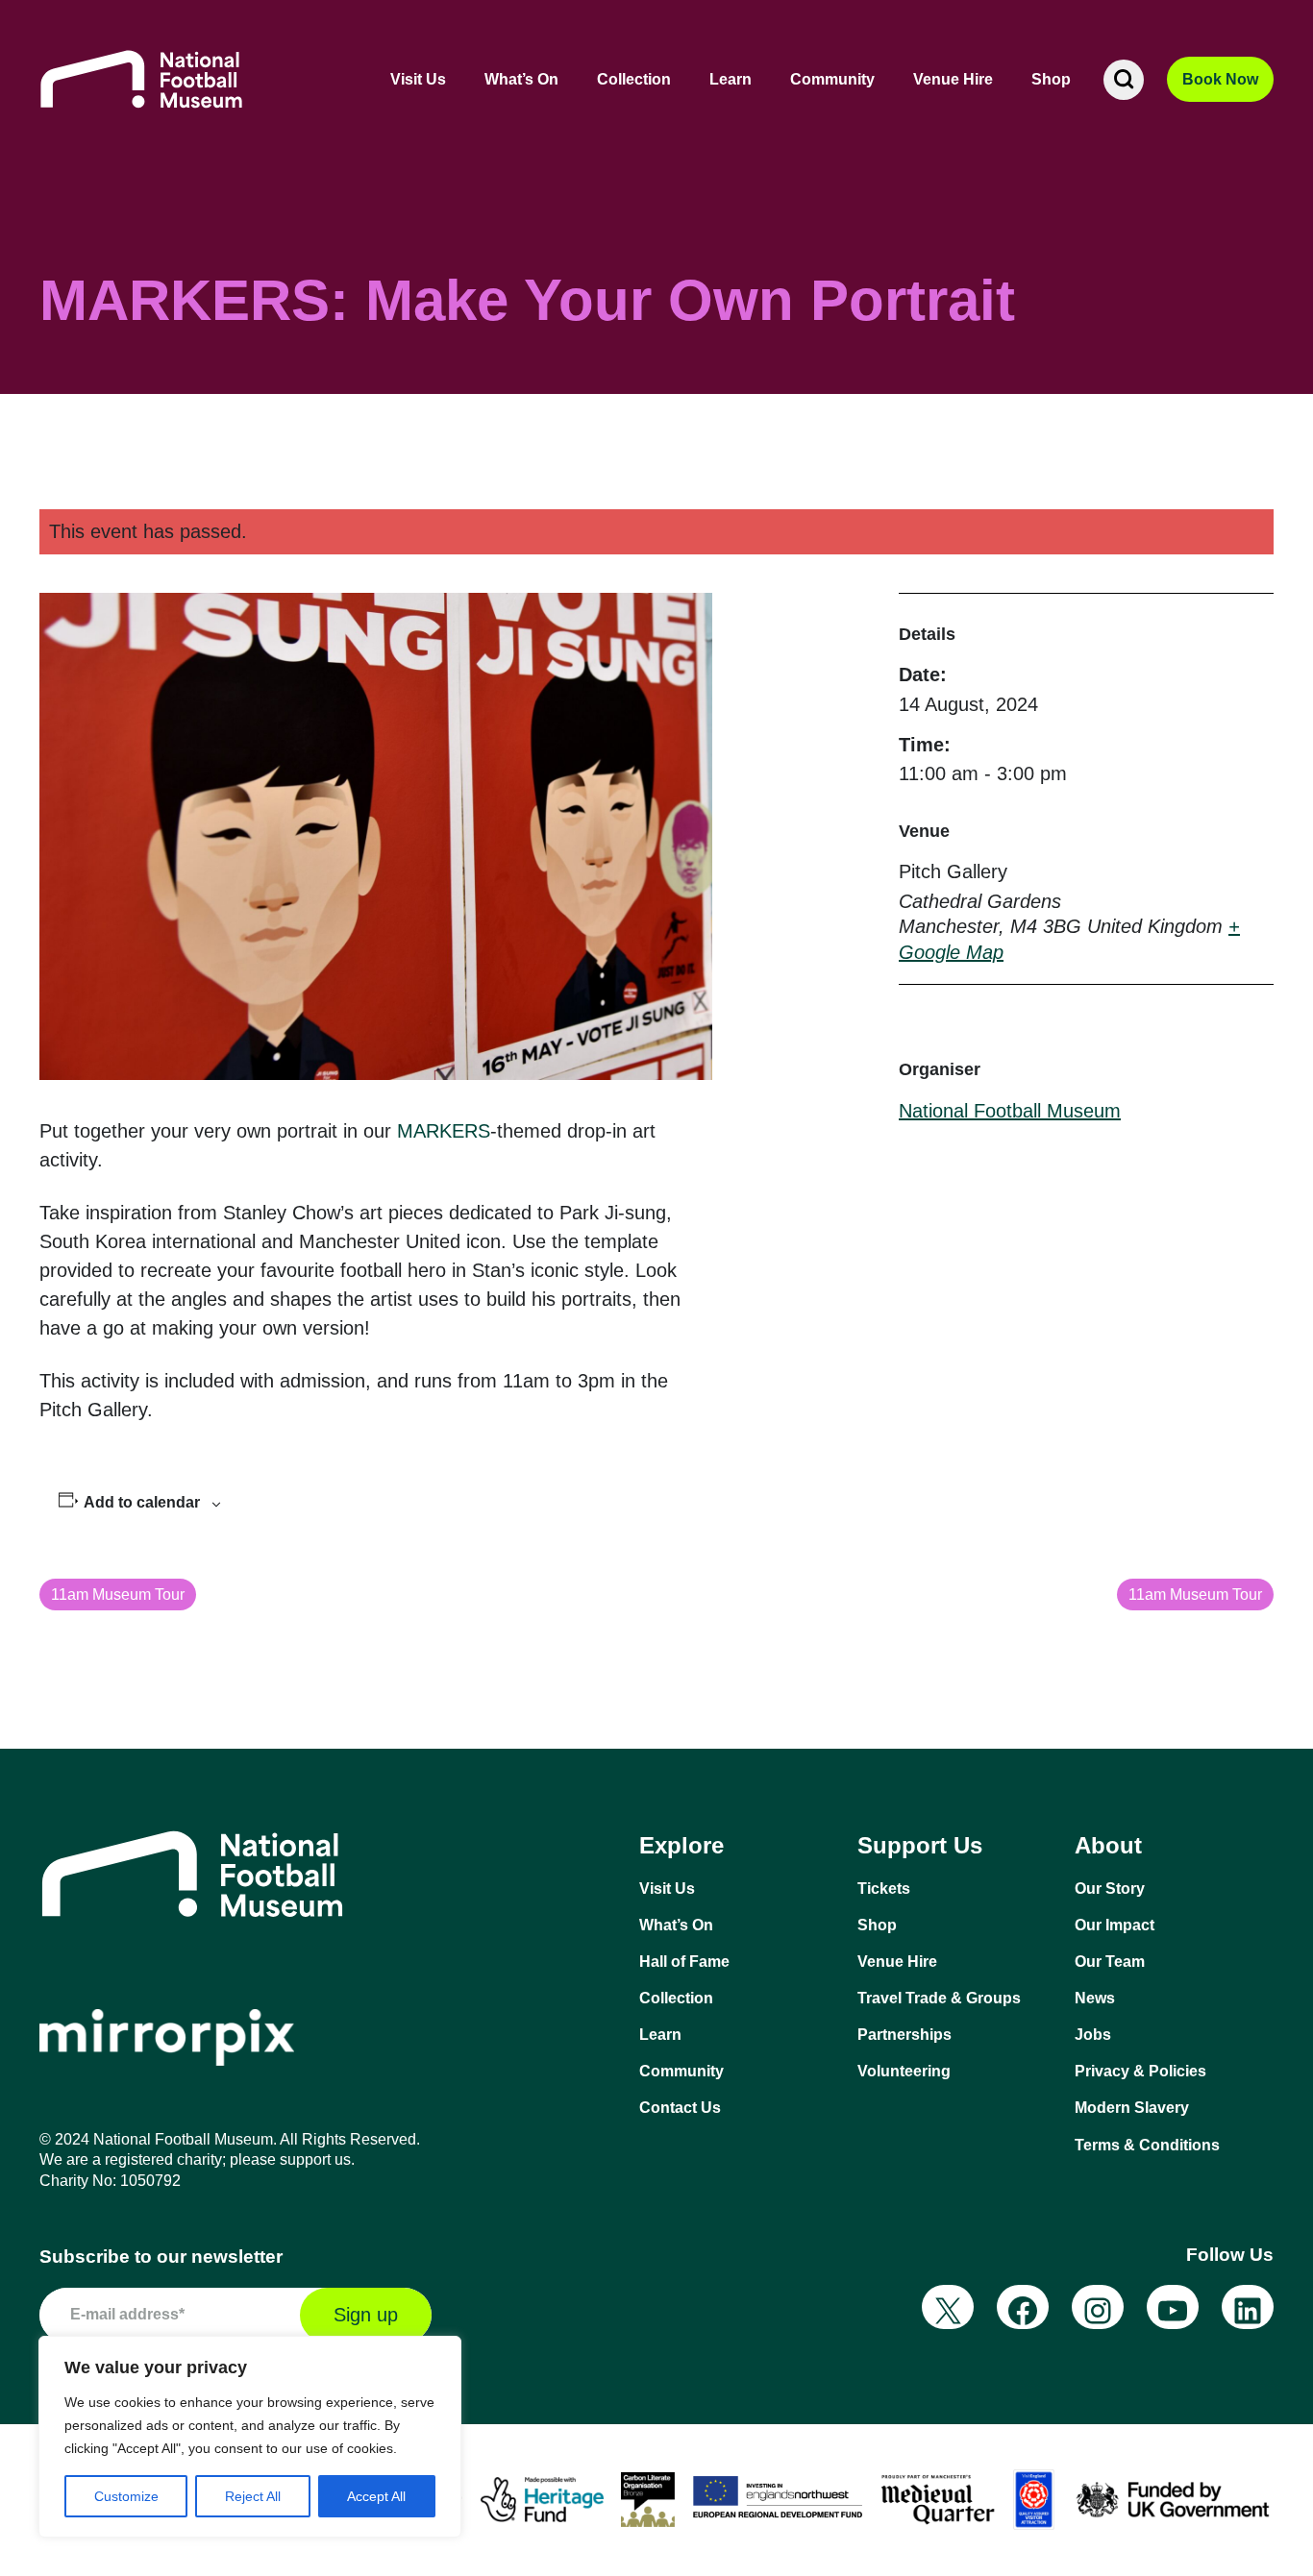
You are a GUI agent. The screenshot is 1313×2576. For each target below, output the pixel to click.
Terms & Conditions (1147, 2145)
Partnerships (904, 2035)
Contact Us (680, 2108)
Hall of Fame (684, 1962)
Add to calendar (142, 1502)
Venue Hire (953, 79)
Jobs (1093, 2035)
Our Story (1110, 1889)
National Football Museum (1010, 1111)
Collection (634, 79)
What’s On (521, 79)
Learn (731, 79)
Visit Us (418, 79)
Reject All (253, 2496)
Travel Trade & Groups (939, 1998)
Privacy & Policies (1140, 2071)
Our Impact (1115, 1925)
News (1095, 1998)
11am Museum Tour (118, 1595)
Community (832, 79)
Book (1220, 79)
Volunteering (904, 2071)
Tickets (884, 1889)
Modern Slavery (1132, 2108)
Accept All (376, 2496)
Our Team (1110, 1962)
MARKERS (444, 1131)
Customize (126, 2496)
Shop (1051, 79)
